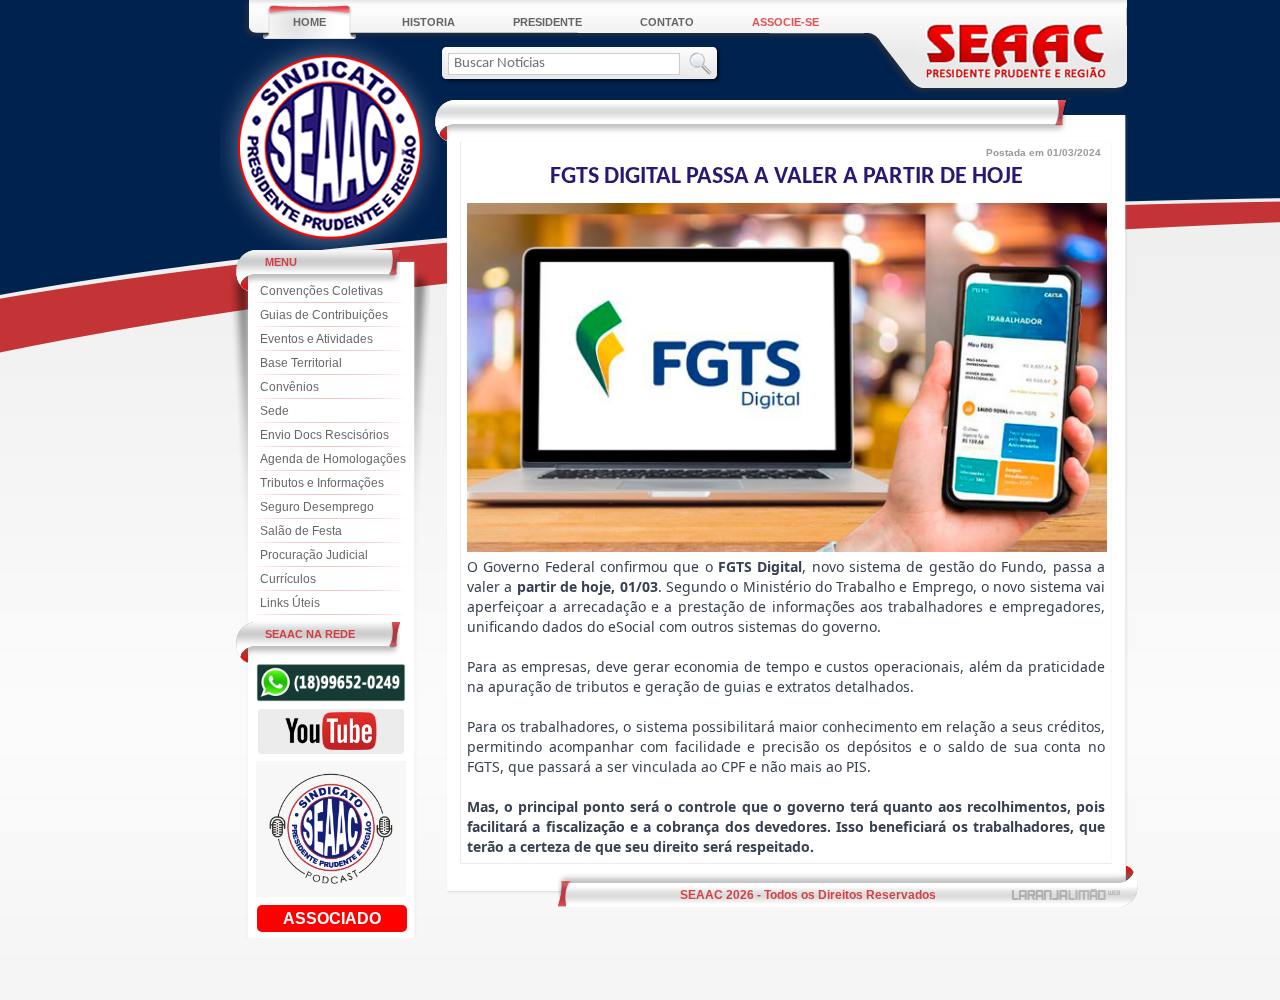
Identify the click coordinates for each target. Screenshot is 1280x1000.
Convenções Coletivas (321, 291)
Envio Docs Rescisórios (324, 435)
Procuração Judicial (314, 555)
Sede (274, 411)
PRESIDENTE (547, 22)
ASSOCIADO (332, 918)
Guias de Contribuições (324, 315)
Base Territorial (301, 363)
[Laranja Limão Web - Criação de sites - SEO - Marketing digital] (1068, 895)
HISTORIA (428, 22)
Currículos (288, 579)
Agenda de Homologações (333, 459)
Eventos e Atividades (316, 339)
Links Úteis (290, 603)
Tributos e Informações (322, 483)
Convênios (289, 387)
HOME (309, 22)
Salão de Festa (301, 531)
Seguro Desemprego (317, 507)
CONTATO (667, 22)
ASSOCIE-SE (785, 22)
